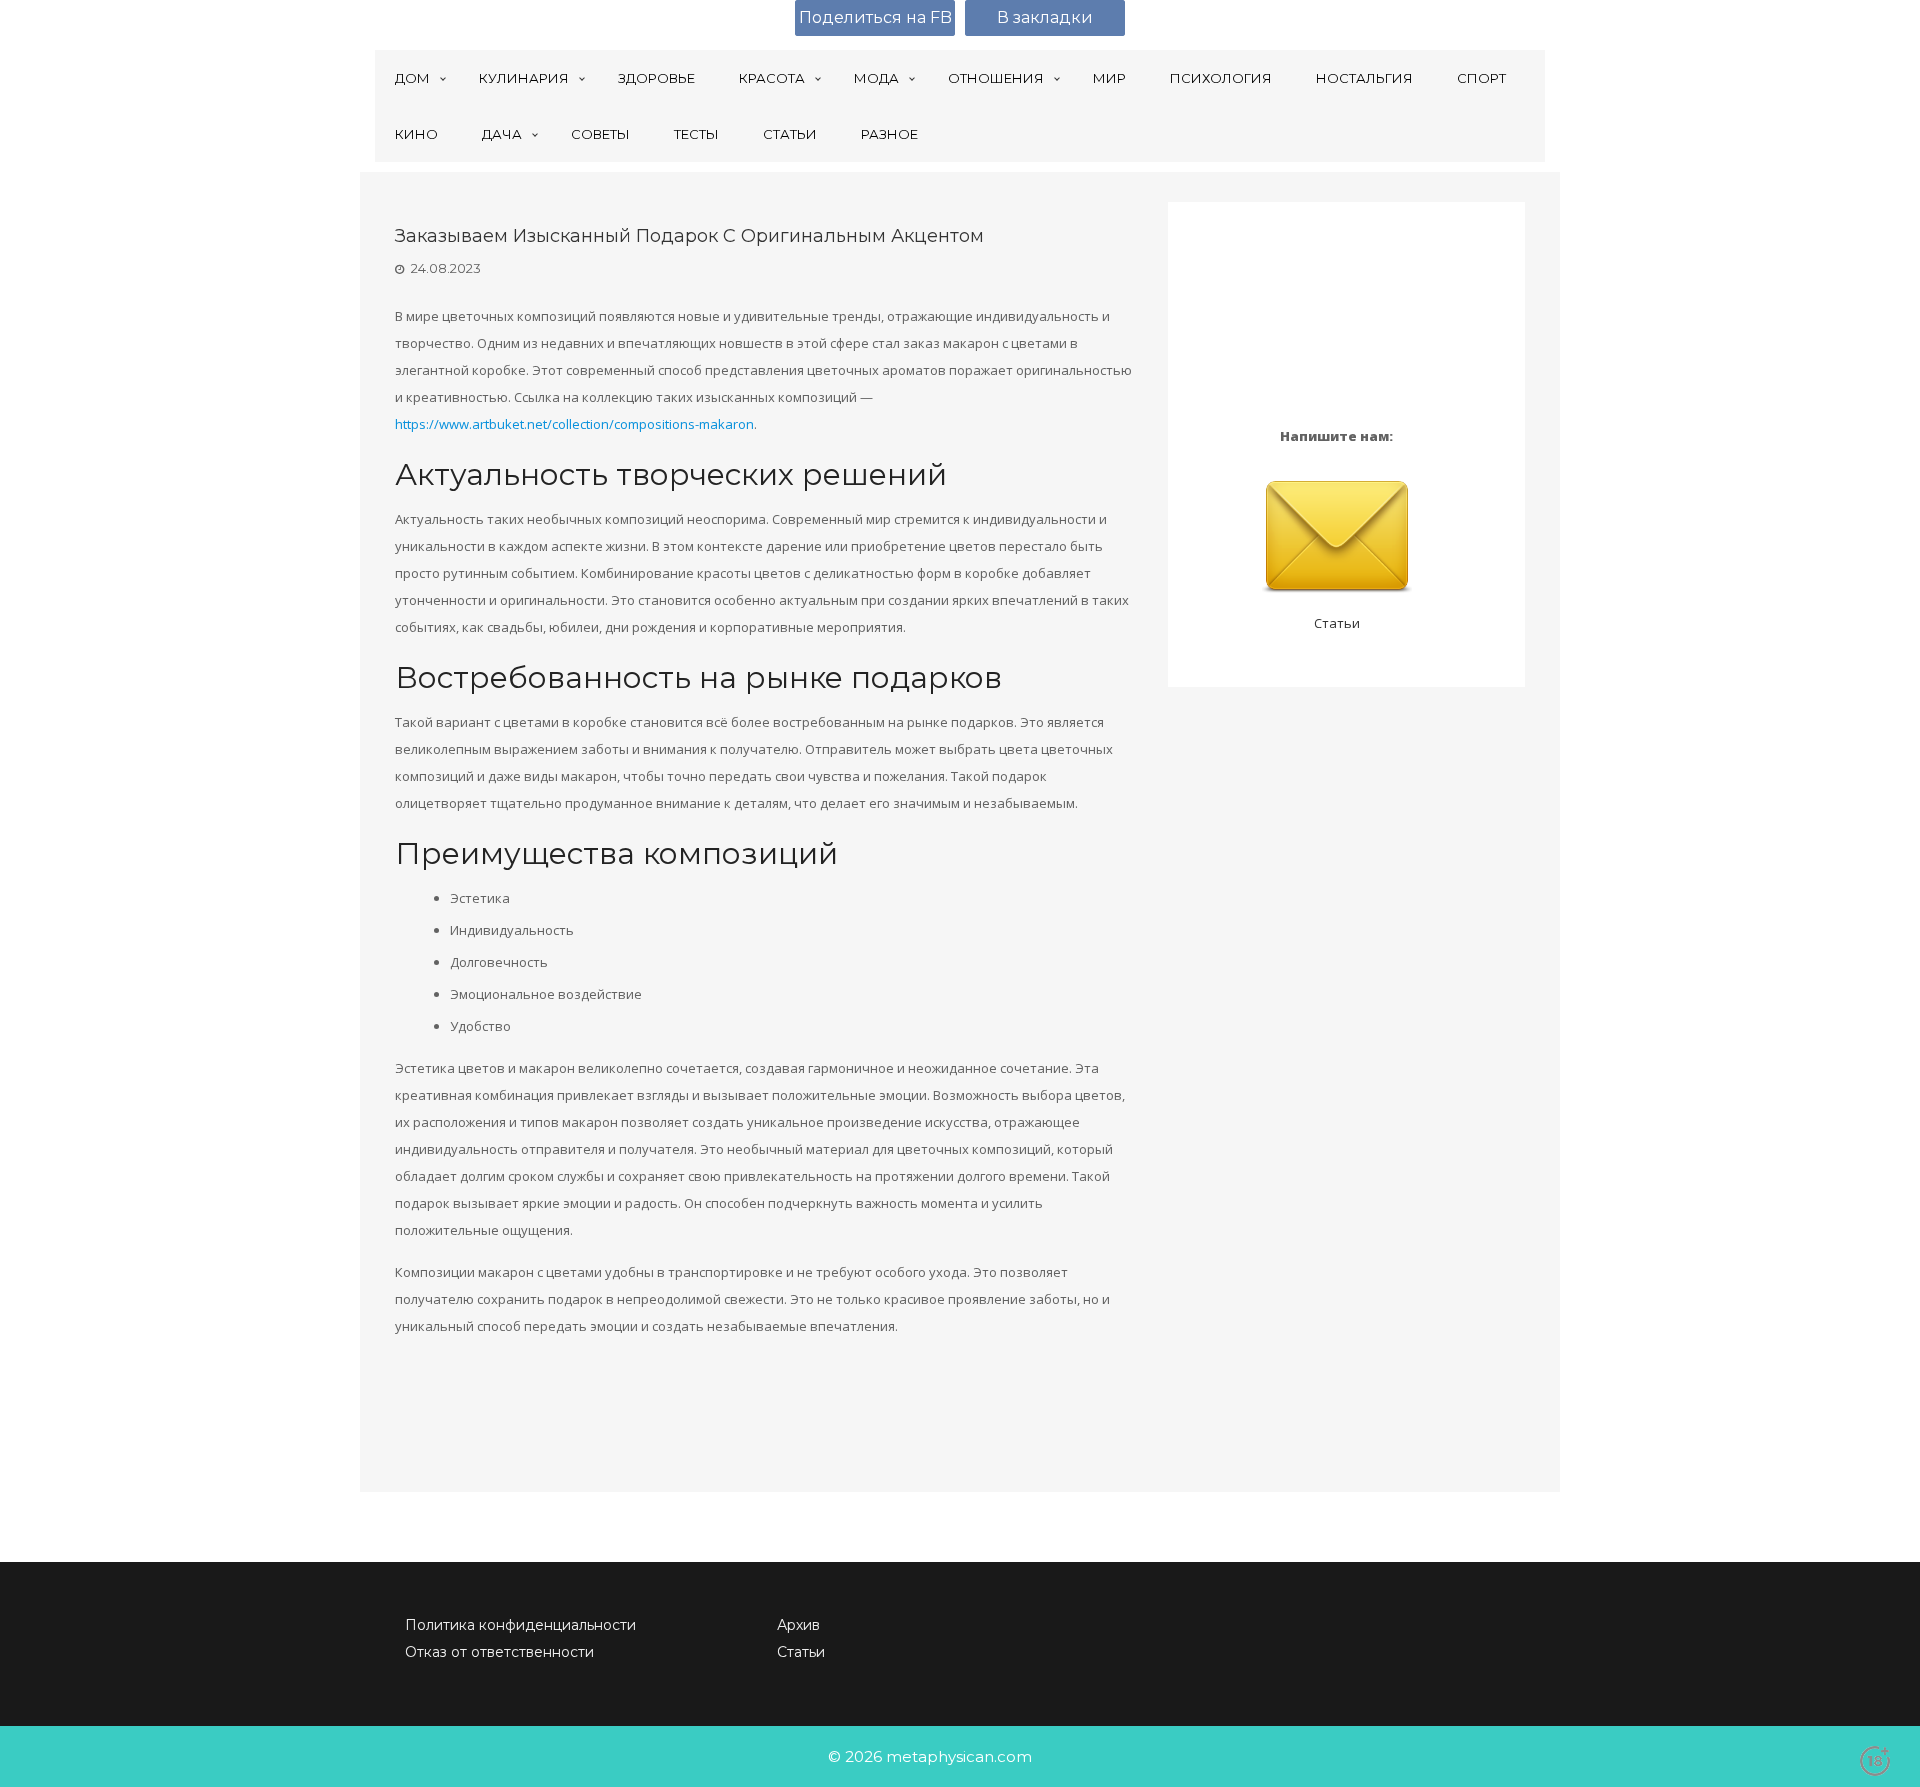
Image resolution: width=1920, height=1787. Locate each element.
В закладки (1045, 17)
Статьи (1337, 623)
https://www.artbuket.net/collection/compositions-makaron (574, 424)
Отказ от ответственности (499, 1652)
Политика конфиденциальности (520, 1625)
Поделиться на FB (875, 17)
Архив (798, 1625)
